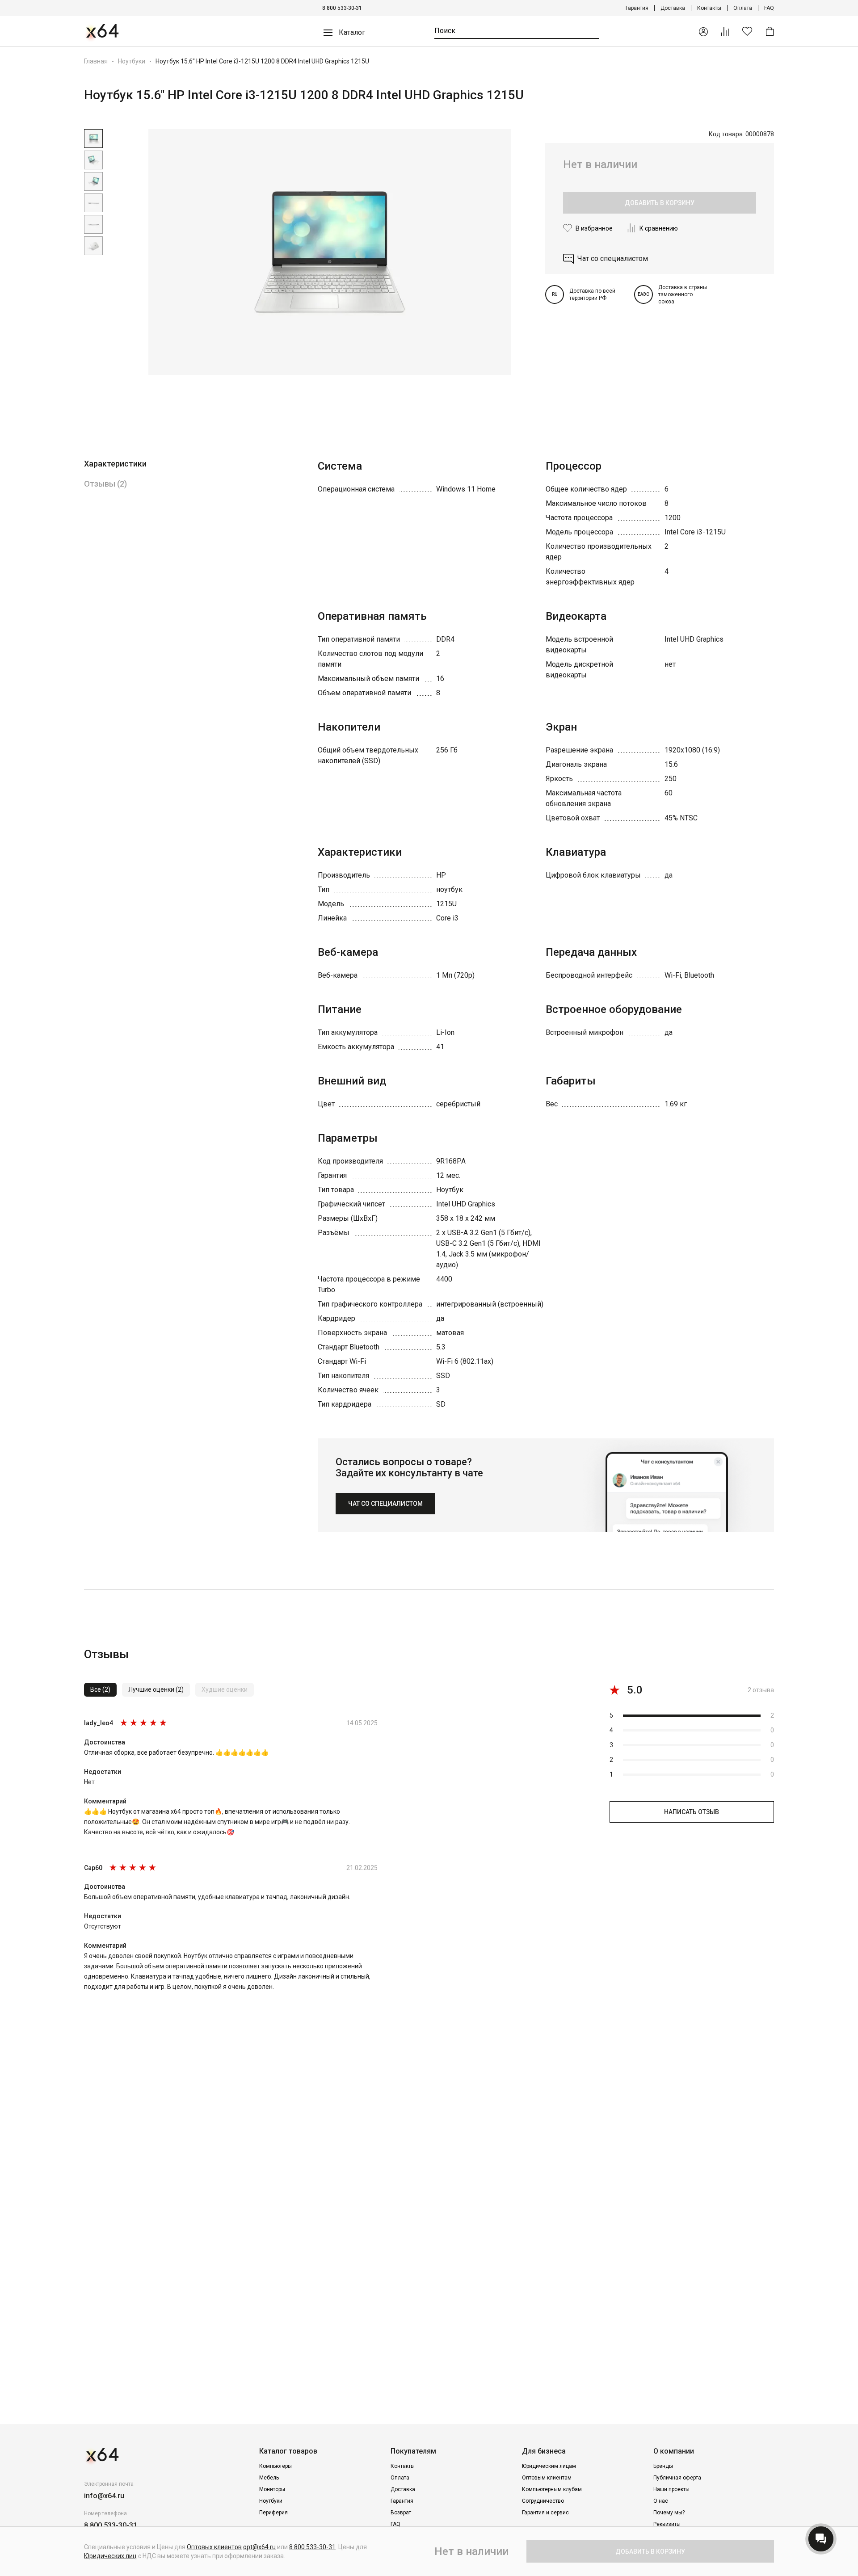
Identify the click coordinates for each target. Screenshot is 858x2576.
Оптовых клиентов (214, 2547)
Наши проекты (671, 2489)
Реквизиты (667, 2524)
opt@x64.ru (259, 2547)
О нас (661, 2501)
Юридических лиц (110, 2556)
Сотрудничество (543, 2501)
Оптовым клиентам (547, 2478)
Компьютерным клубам (552, 2489)
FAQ (769, 8)
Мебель (269, 2478)
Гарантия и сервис (545, 2513)
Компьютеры (275, 2466)
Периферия (273, 2513)
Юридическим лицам (549, 2466)
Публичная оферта (677, 2478)
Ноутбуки (132, 61)
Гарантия (637, 8)
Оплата (743, 8)
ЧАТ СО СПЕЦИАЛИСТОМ (385, 1504)
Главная (96, 61)
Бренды (663, 2466)
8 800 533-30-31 (342, 8)
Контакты (709, 8)
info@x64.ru (104, 2496)
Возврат (401, 2513)
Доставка (673, 8)
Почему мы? (669, 2513)
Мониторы (272, 2489)
